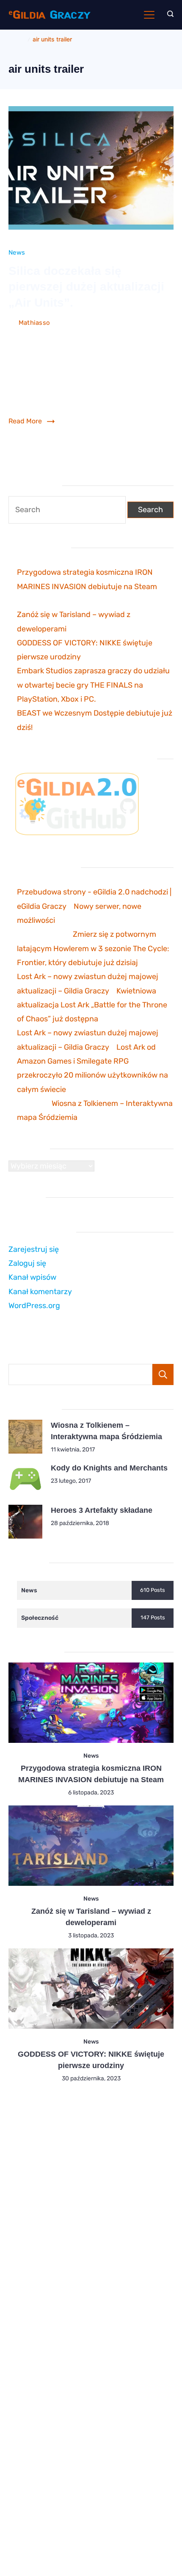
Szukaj (163, 1374)
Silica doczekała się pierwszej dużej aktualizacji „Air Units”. (86, 287)
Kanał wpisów (32, 1277)
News (17, 252)
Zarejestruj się (34, 1249)
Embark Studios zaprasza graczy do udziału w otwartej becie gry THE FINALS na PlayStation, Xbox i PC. (93, 685)
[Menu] (149, 15)
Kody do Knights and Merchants (109, 1468)
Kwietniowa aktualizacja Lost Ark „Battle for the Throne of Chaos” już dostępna (92, 1005)
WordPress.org (34, 1306)
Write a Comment (35, 336)
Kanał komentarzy (40, 1292)
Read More (25, 421)
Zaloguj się (27, 1263)
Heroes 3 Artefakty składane (102, 1510)
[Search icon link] (168, 15)
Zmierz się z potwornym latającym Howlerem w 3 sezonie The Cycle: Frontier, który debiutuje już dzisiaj (93, 948)
